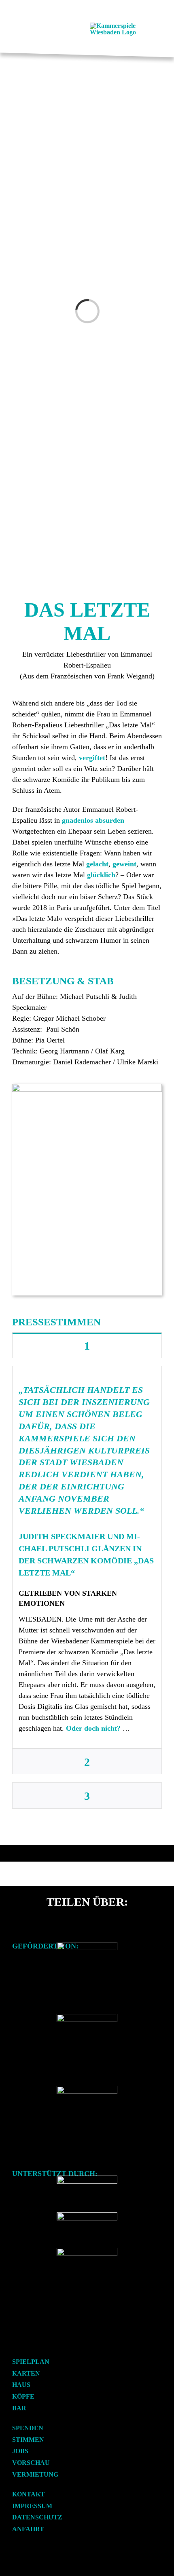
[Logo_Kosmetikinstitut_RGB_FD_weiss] (87, 2179)
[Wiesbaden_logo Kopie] (87, 2089)
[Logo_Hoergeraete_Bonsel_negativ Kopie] (87, 2215)
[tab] (87, 1345)
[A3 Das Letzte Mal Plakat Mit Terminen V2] (87, 1087)
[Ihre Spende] (87, 2251)
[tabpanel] (87, 1557)
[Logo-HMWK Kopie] (87, 1945)
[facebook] (15, 2345)
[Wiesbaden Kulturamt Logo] (87, 2017)
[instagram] (28, 2345)
